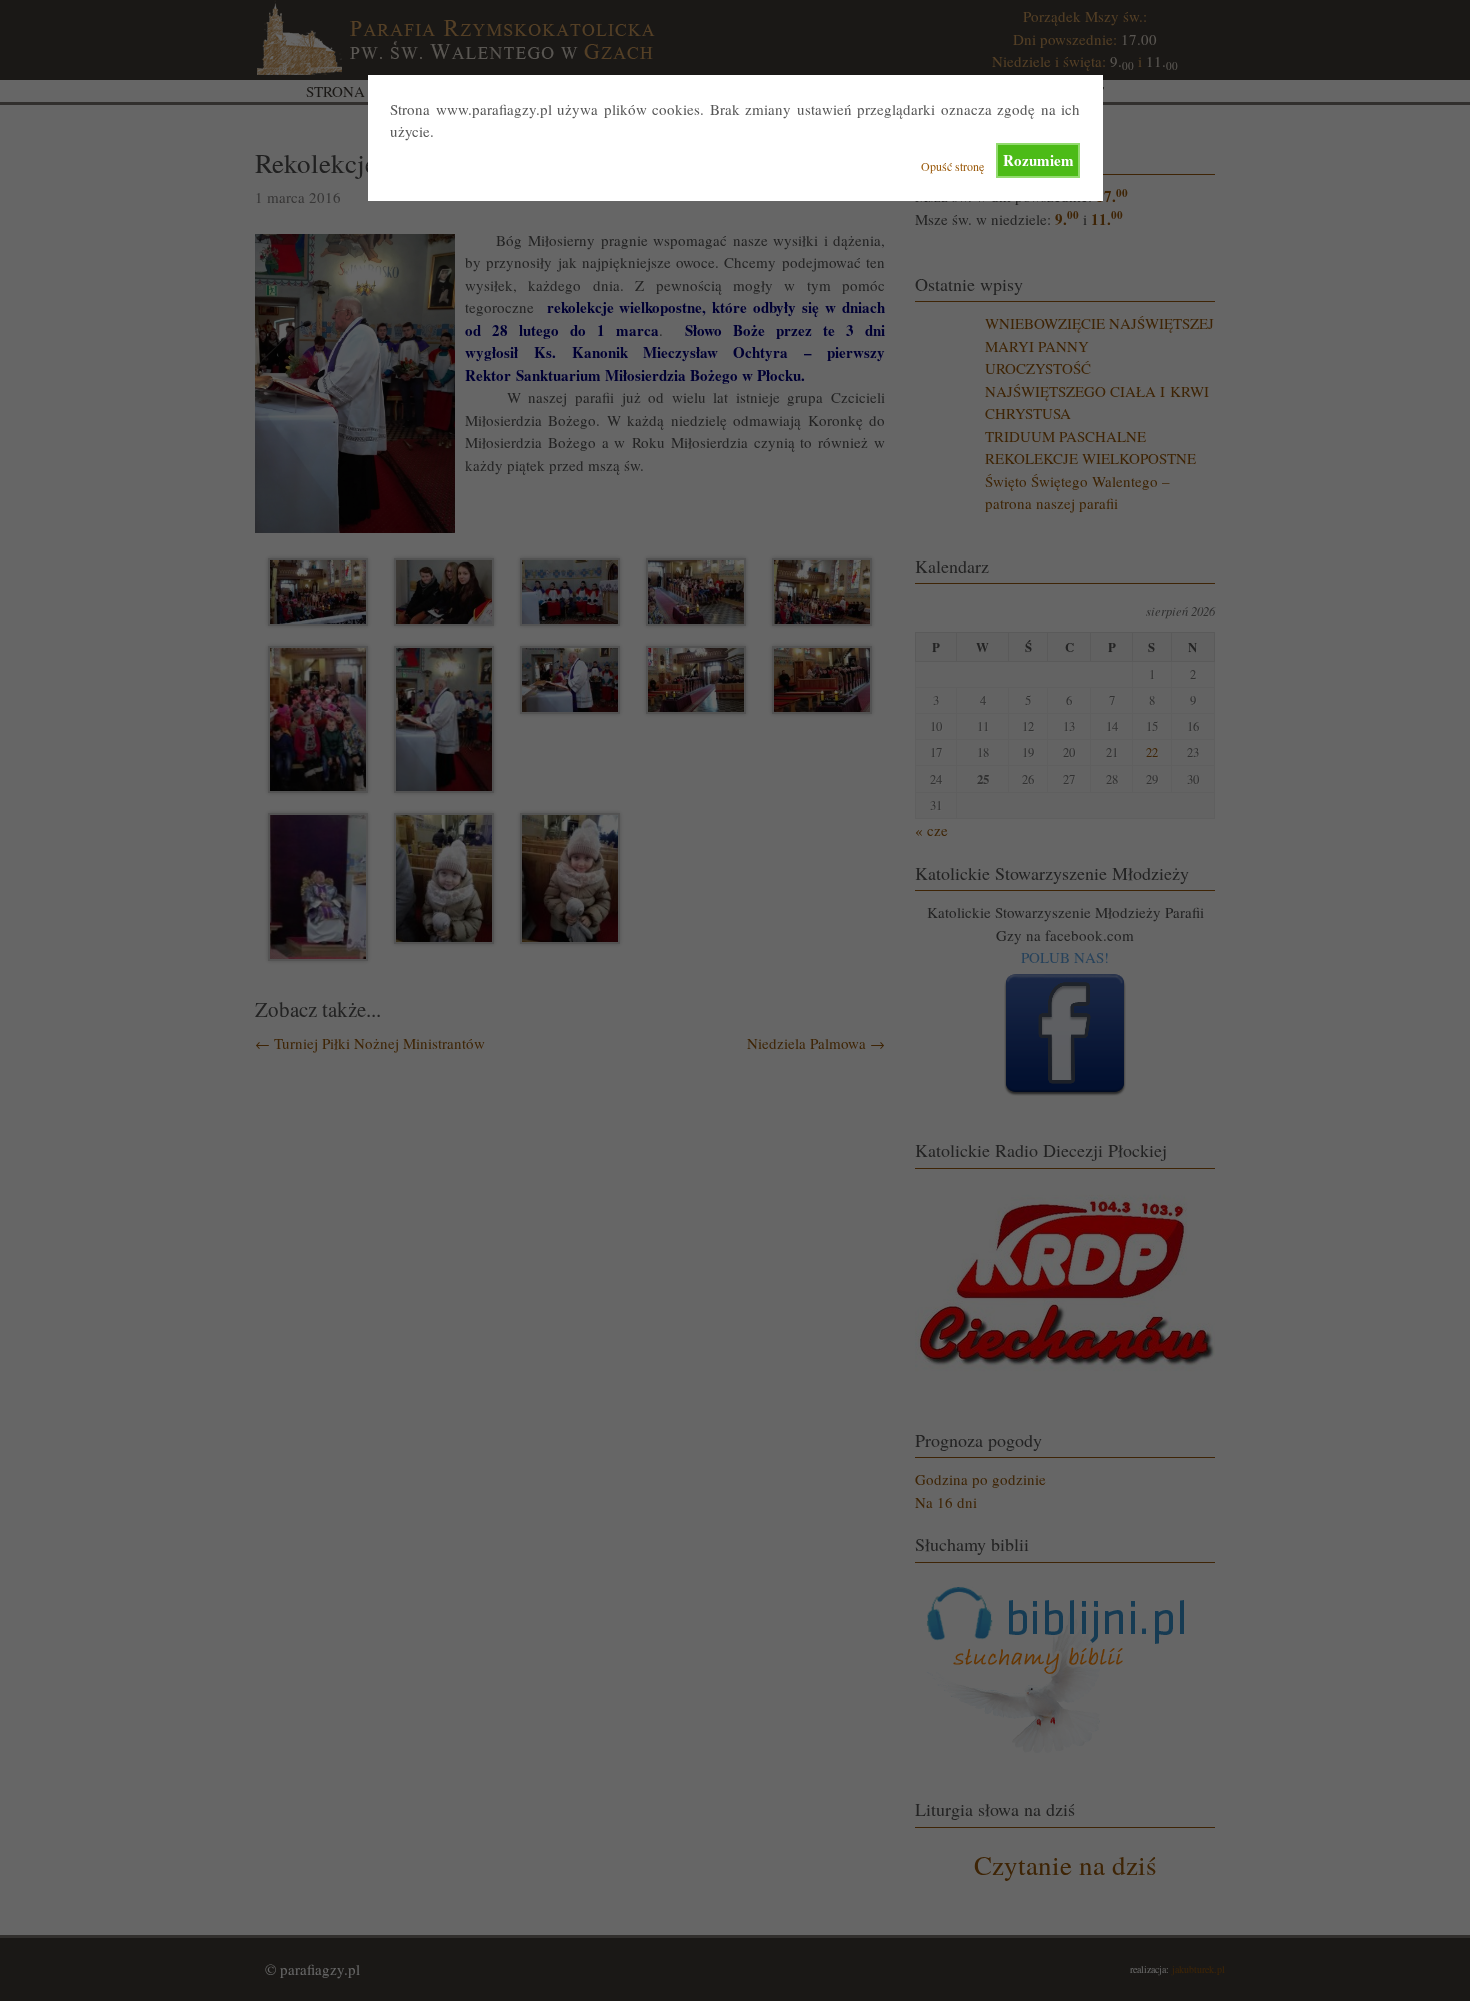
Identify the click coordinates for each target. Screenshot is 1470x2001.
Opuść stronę (952, 166)
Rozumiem (1038, 160)
